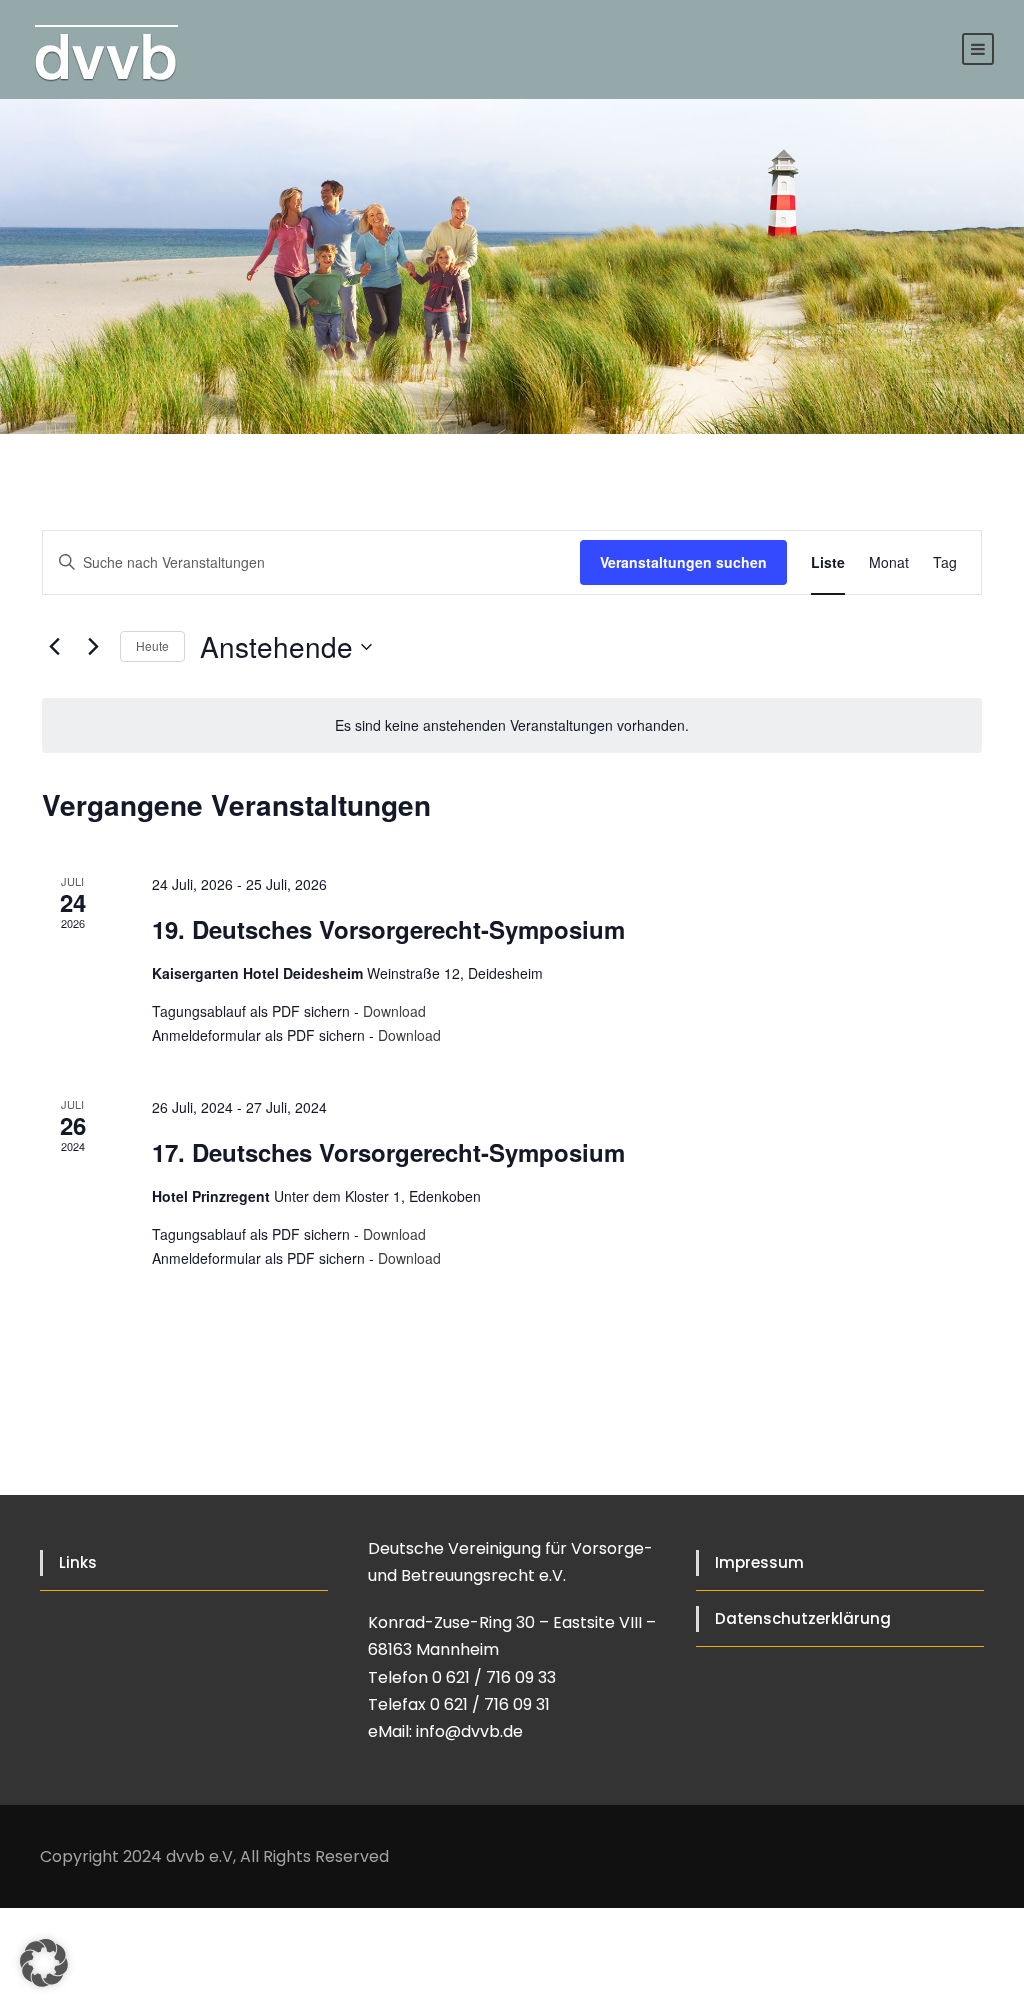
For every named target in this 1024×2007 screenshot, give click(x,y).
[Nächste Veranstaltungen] (93, 647)
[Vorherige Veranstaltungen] (54, 647)
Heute (152, 645)
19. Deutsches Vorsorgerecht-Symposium (388, 929)
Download (394, 1011)
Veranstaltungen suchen (683, 562)
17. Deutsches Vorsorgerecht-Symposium (388, 1152)
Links (78, 1562)
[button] (44, 1963)
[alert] (512, 725)
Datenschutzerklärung (803, 1618)
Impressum (759, 1562)
